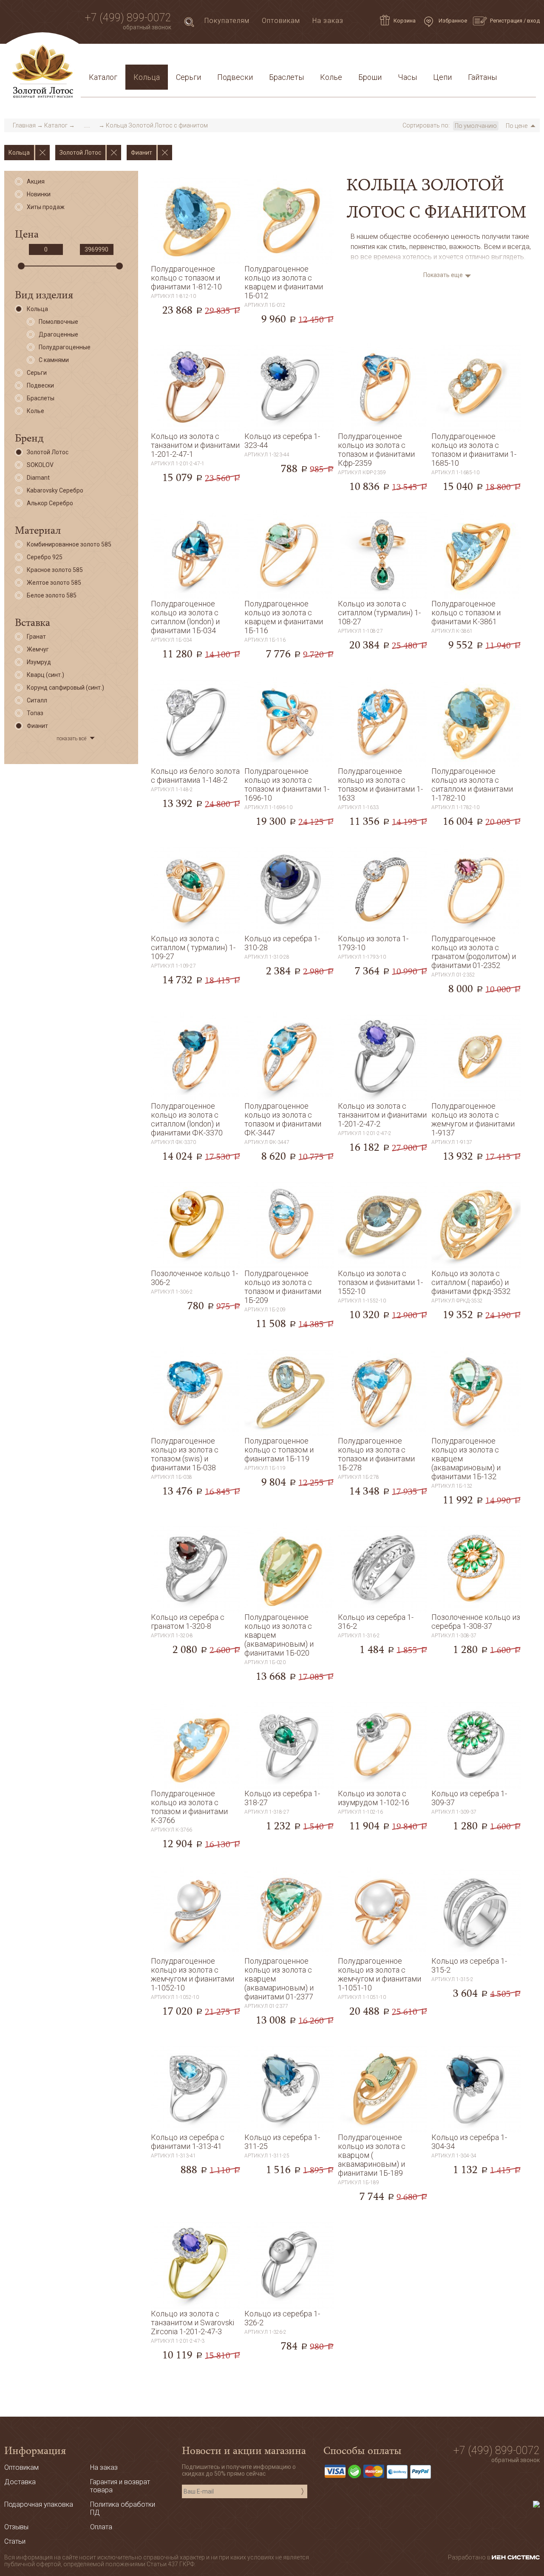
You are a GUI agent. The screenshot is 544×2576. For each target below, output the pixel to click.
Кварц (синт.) (45, 675)
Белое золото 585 (52, 595)
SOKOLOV (40, 465)
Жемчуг (38, 649)
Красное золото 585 (55, 570)
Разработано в (470, 2557)
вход (533, 21)
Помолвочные (58, 322)
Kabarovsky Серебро (55, 490)
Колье (331, 77)
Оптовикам (281, 21)
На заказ (328, 21)
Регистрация (506, 21)
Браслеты (286, 77)
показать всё (71, 739)
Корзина (405, 21)
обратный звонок (147, 27)
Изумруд (39, 662)
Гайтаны (482, 77)
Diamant (38, 478)
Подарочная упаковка (493, 57)
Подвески (235, 77)
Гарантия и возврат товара (269, 57)
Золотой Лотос (48, 452)
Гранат (36, 637)
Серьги (188, 77)
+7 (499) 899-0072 (128, 18)
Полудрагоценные (65, 347)
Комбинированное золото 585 (69, 544)
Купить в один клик (195, 315)
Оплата (200, 57)
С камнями (54, 360)
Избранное (452, 21)
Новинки (39, 194)
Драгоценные (58, 334)
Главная (24, 125)
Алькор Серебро (50, 503)
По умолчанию (476, 126)
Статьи (124, 57)
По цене (517, 126)
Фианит (37, 726)
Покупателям (227, 21)
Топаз (35, 713)
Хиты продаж (46, 207)
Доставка (162, 57)
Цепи (442, 77)
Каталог (103, 77)
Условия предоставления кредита (385, 57)
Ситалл (37, 700)
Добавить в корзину (195, 297)
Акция (36, 181)
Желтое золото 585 (54, 583)
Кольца (147, 77)
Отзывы (16, 2527)
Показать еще (443, 275)
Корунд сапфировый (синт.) (65, 688)
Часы (407, 77)
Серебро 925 (45, 557)
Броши (370, 77)
